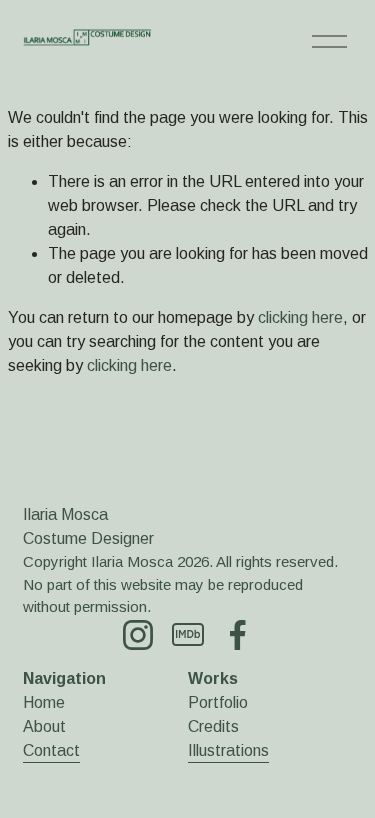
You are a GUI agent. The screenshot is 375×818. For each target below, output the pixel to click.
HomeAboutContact (51, 726)
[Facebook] (238, 635)
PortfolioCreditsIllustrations (228, 726)
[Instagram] (138, 635)
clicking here (300, 317)
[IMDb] (188, 635)
